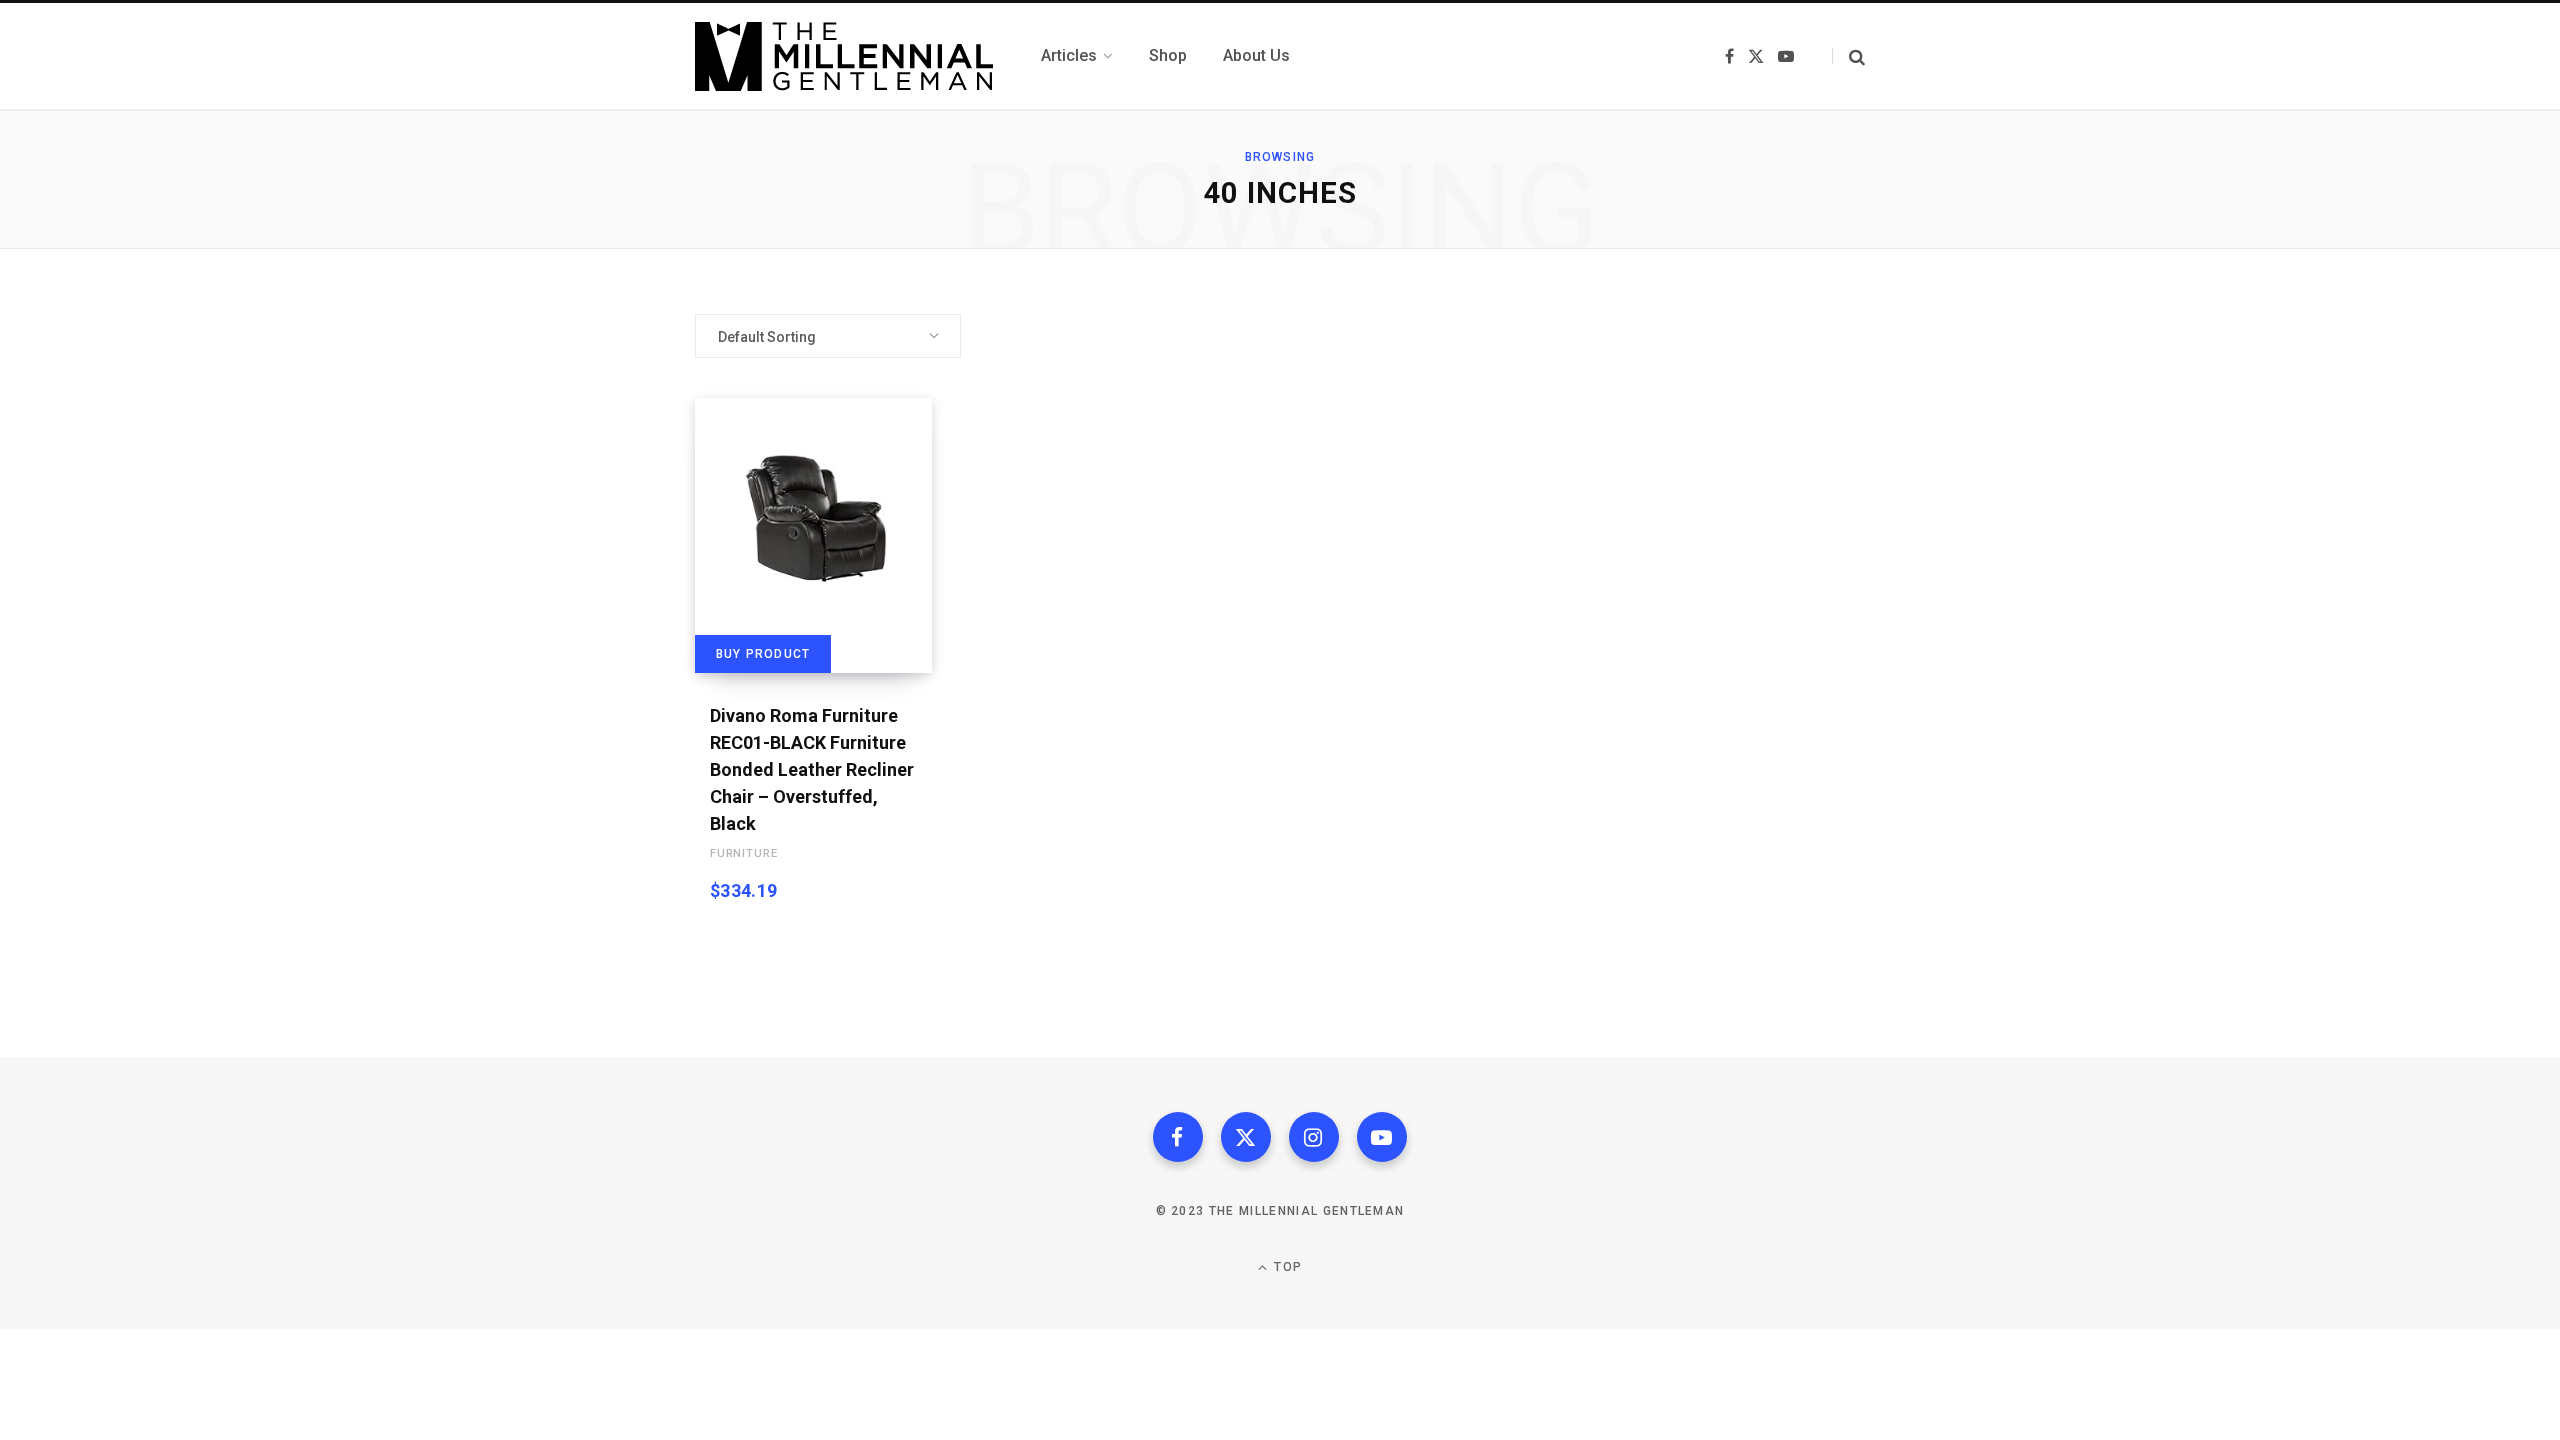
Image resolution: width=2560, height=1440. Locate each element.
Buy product (763, 654)
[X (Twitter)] (1246, 1137)
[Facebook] (1178, 1137)
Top (1286, 1267)
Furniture (743, 853)
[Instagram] (1314, 1137)
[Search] (1848, 56)
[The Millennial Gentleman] (844, 56)
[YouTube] (1382, 1137)
